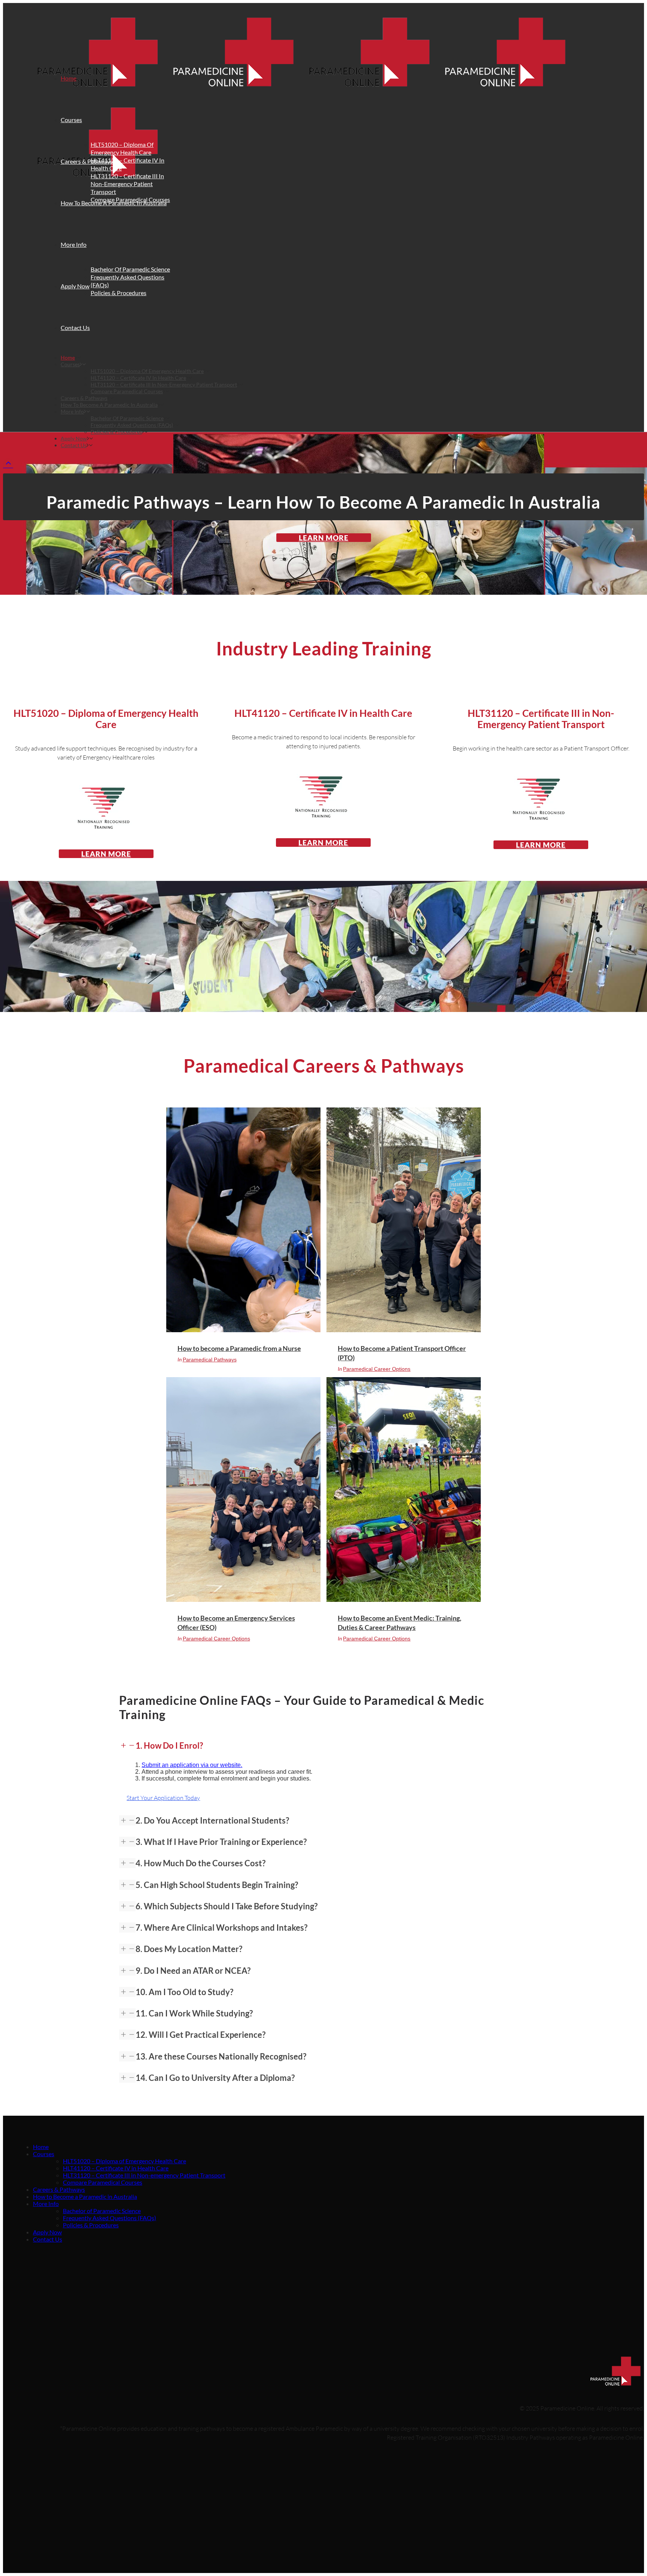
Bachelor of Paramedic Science (102, 2211)
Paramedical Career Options (377, 1369)
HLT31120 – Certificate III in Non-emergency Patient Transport (144, 2175)
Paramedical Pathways (210, 1360)
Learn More (324, 538)
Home (41, 2147)
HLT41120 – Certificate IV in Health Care (116, 2168)
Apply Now (47, 2232)
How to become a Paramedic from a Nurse (239, 1348)
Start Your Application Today (163, 1798)
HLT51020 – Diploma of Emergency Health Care (124, 2161)
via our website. (192, 1765)
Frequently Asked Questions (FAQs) (110, 2218)
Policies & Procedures (91, 2225)
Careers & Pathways (59, 2189)
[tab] (323, 1746)
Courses (44, 2154)
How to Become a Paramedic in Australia (85, 2196)
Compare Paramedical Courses (103, 2182)
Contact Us (48, 2239)
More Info (46, 2204)
